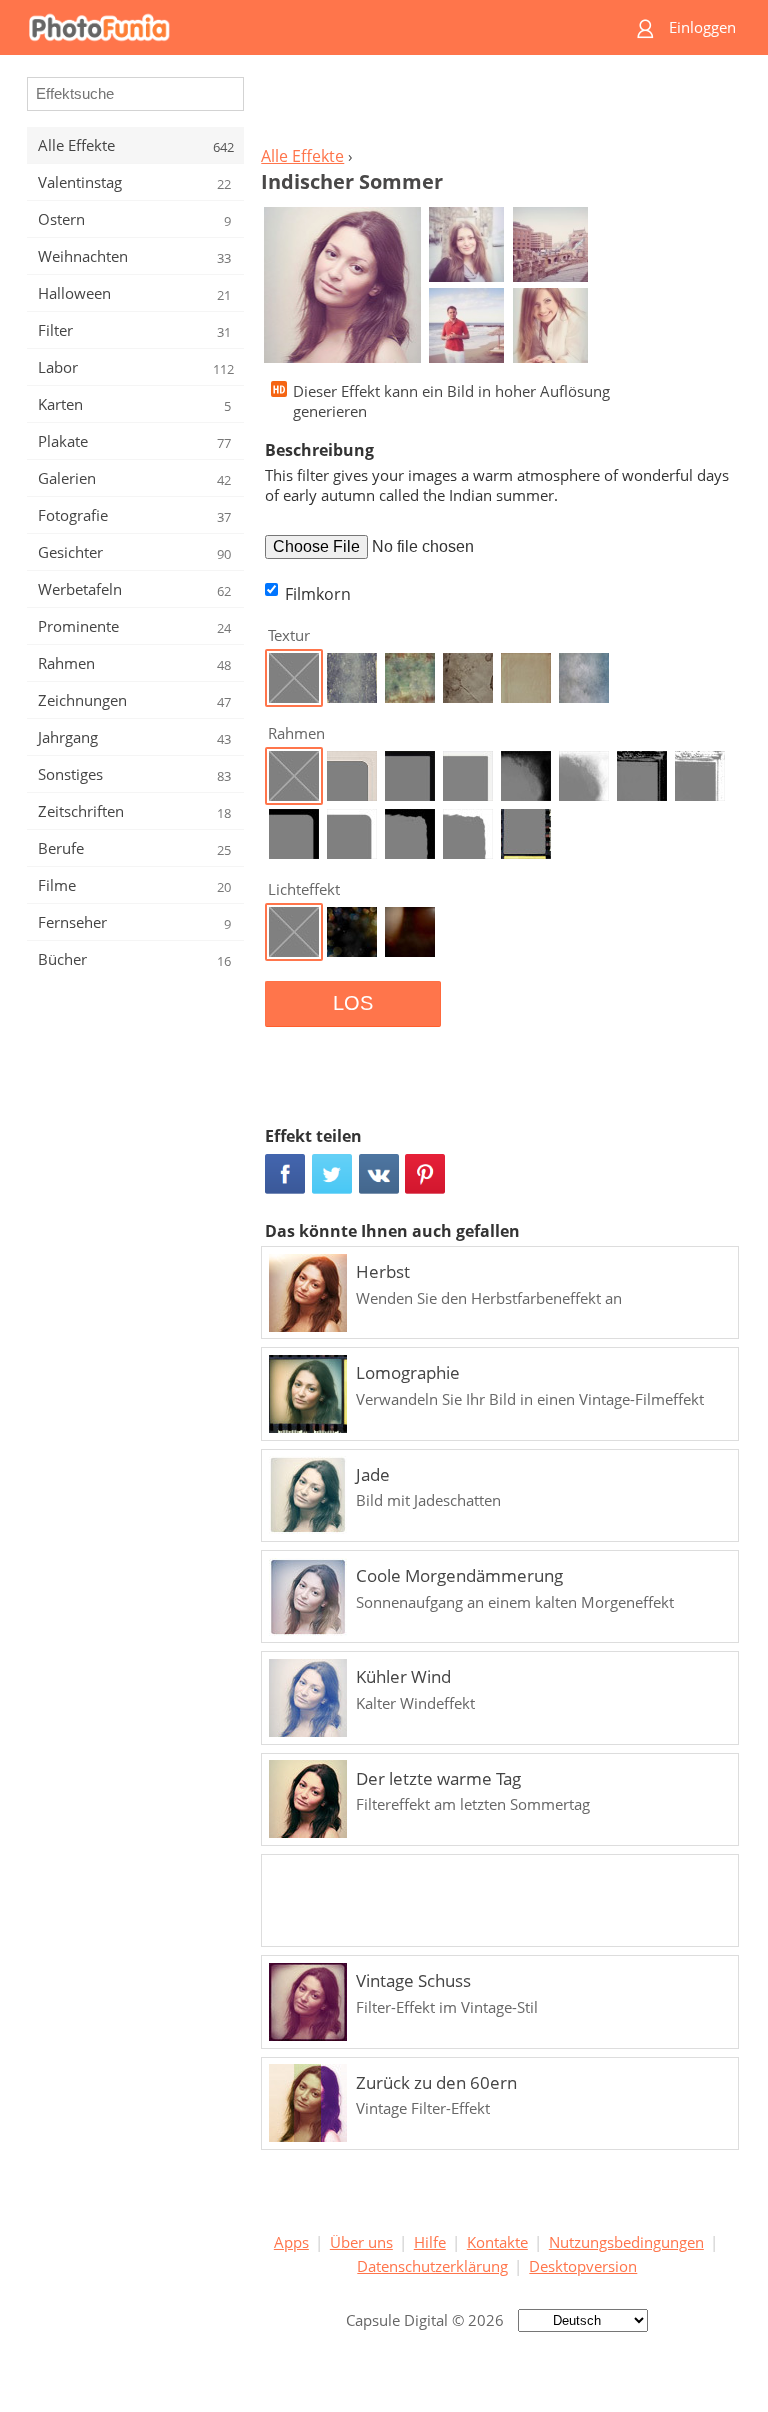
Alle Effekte (302, 156)
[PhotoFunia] (306, 27)
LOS (353, 1003)
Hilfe (430, 2242)
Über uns (361, 2242)
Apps (291, 2242)
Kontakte (497, 2242)
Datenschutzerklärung (432, 2266)
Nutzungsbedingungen (626, 2242)
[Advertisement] (497, 106)
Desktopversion (583, 2266)
